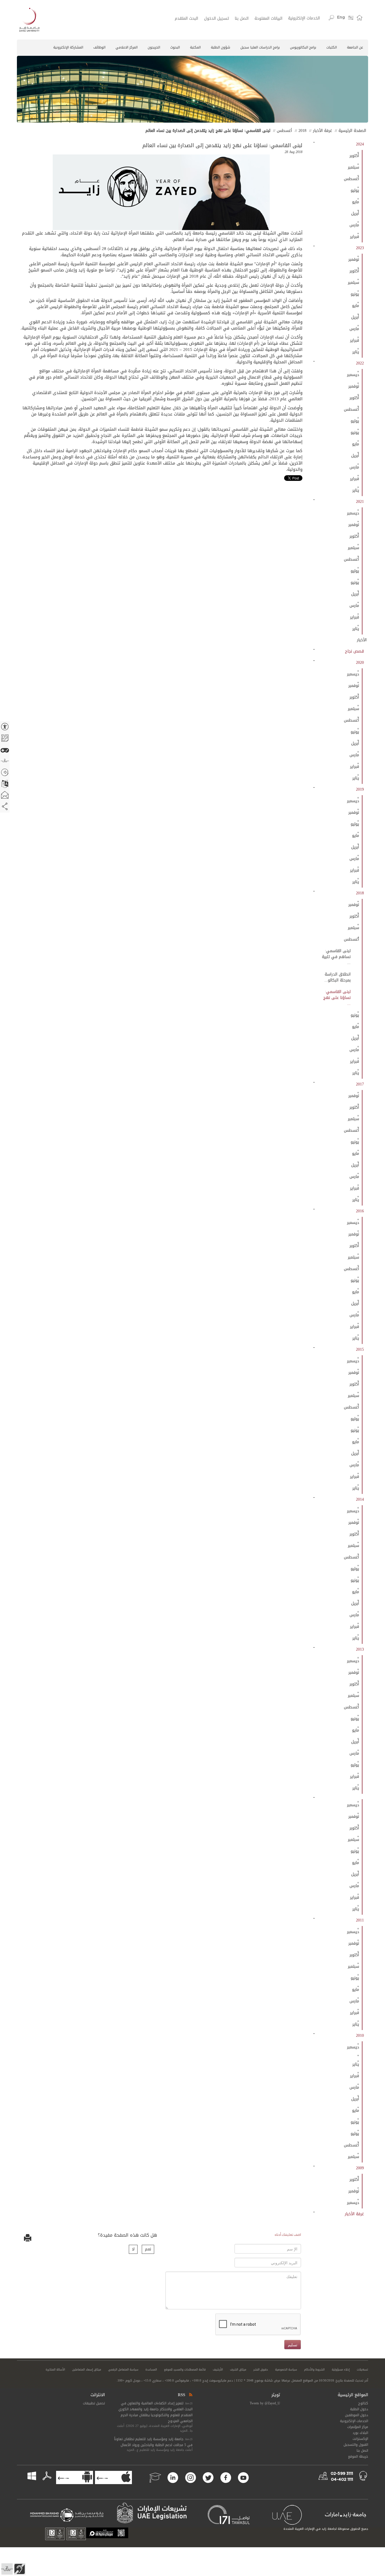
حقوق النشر (261, 2370)
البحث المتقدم (186, 19)
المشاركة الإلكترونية (68, 47)
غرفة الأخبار (322, 131)
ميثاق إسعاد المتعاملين (87, 2370)
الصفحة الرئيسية (352, 131)
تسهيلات (362, 2370)
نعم (148, 2249)
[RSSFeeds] (190, 2395)
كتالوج (363, 2403)
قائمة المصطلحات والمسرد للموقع (185, 2370)
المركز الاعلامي (127, 47)
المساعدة (151, 2370)
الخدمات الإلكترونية (304, 18)
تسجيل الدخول (216, 19)
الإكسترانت (360, 2439)
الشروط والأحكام (314, 2370)
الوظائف (99, 47)
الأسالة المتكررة (55, 2370)
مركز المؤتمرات (358, 2427)
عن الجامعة (355, 47)
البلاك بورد (360, 2433)
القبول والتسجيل (356, 2445)
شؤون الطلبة (221, 47)
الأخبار (362, 640)
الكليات (332, 47)
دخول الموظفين (357, 2415)
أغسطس (284, 131)
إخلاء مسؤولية (341, 2370)
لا (133, 2249)
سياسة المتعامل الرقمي (123, 2370)
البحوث (175, 47)
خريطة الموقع (358, 2456)
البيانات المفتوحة (268, 19)
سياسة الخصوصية (286, 2370)
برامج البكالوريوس (303, 47)
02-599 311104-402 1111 (342, 2477)
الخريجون (154, 47)
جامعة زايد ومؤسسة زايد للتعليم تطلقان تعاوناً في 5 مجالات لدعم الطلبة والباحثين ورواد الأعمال (153, 2442)
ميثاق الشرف (238, 2370)
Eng (341, 17)
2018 (302, 131)
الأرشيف (218, 2370)
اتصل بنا (242, 19)
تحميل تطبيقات (94, 2403)
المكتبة (195, 47)
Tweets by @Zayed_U (265, 2403)
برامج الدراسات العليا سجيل (260, 47)
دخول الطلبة (359, 2409)
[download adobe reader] (44, 2476)
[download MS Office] (36, 2476)
